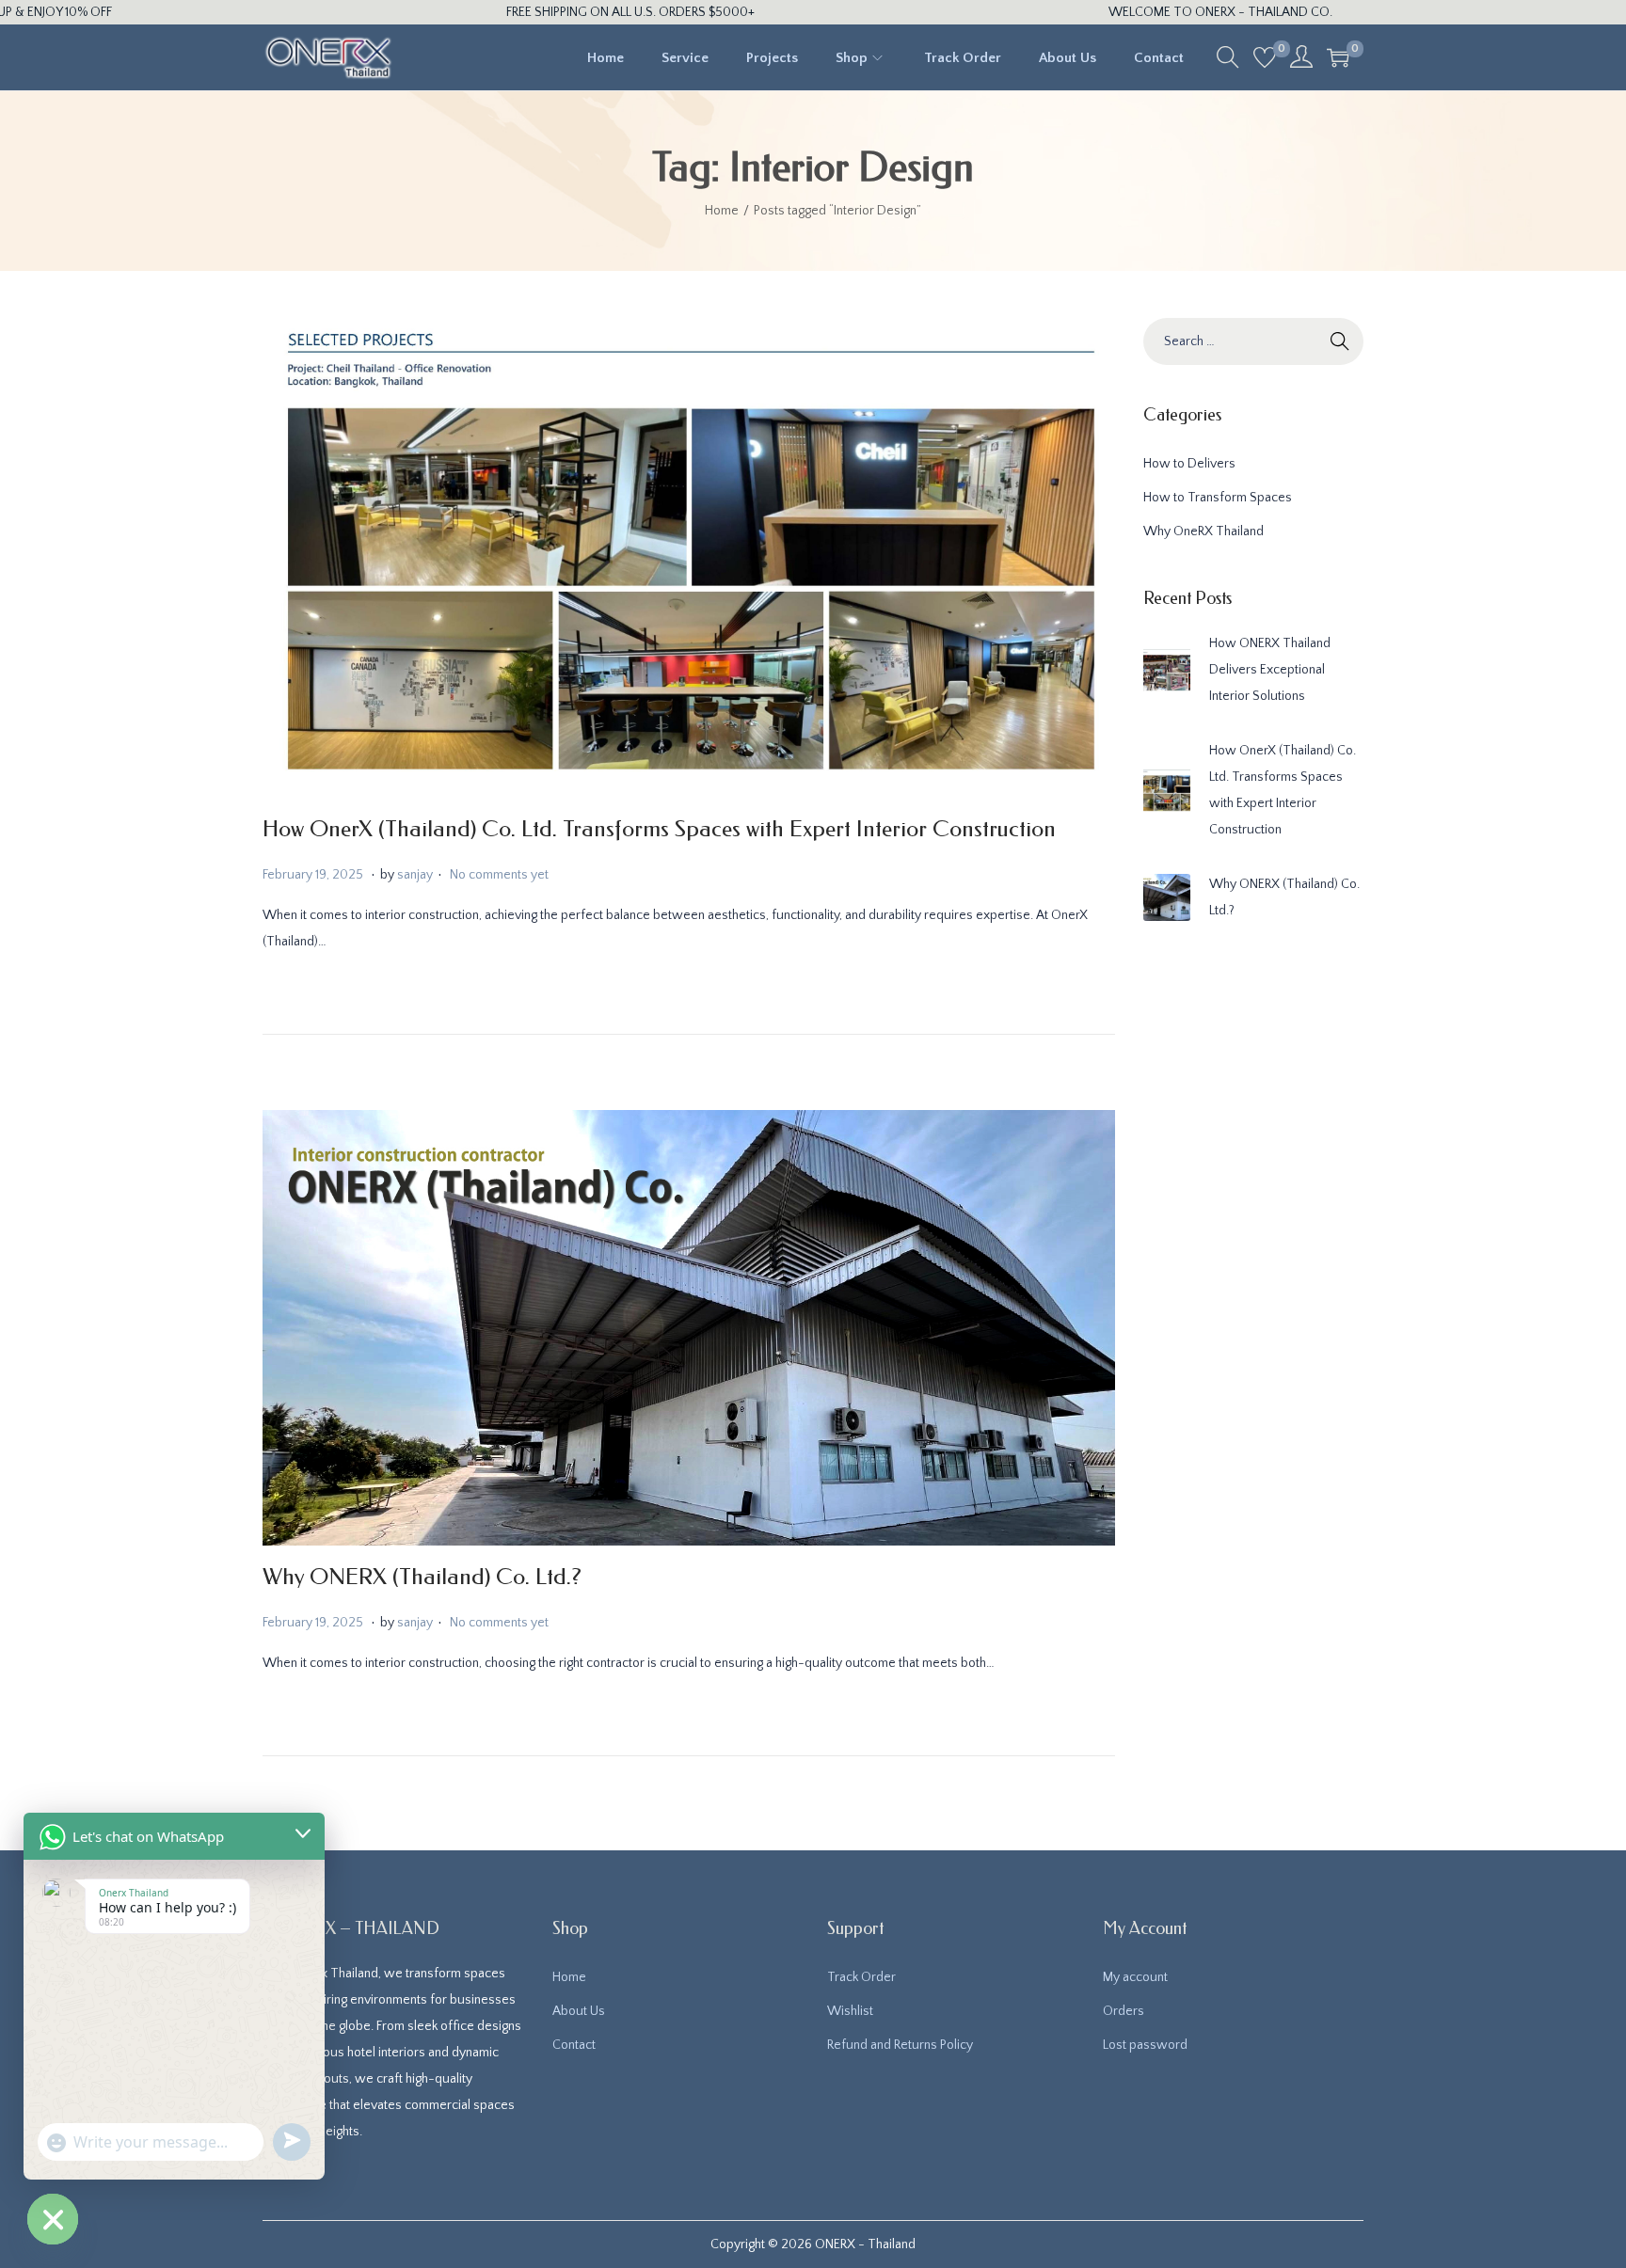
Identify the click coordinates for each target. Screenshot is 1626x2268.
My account (1135, 1977)
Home (722, 211)
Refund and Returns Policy (900, 2045)
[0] (1265, 57)
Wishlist (850, 2011)
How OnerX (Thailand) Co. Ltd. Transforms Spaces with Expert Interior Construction (659, 829)
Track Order (861, 1977)
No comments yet (499, 875)
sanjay (415, 875)
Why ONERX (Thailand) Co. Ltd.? (422, 1577)
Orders (1124, 2011)
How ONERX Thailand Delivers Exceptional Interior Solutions (1270, 670)
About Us (579, 2011)
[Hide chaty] (53, 2219)
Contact (574, 2045)
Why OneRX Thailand (1204, 531)
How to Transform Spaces (1218, 498)
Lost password (1145, 2045)
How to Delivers (1189, 464)
